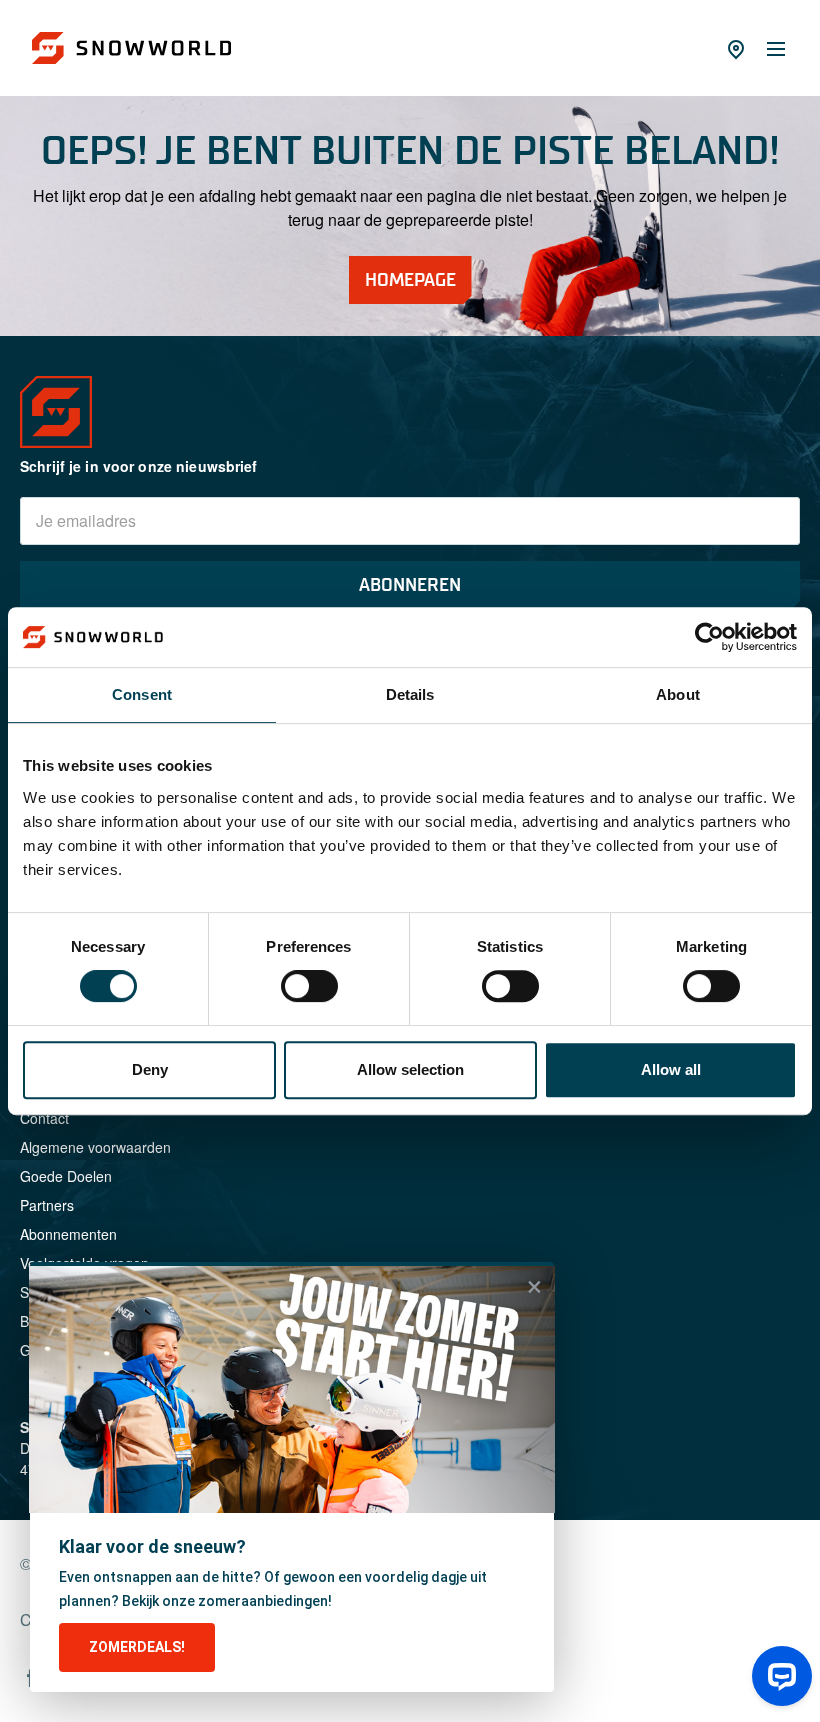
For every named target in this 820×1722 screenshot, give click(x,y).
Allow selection (410, 1069)
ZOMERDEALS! (137, 1647)
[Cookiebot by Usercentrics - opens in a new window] (709, 637)
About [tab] (678, 694)
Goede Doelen (66, 1176)
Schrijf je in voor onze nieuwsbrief (139, 466)
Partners (47, 1205)
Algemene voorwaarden (95, 1147)
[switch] (309, 986)
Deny (150, 1069)
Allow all (671, 1069)
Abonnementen (68, 1234)
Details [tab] (410, 694)
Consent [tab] (142, 694)
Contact (44, 1118)
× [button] (534, 1287)
